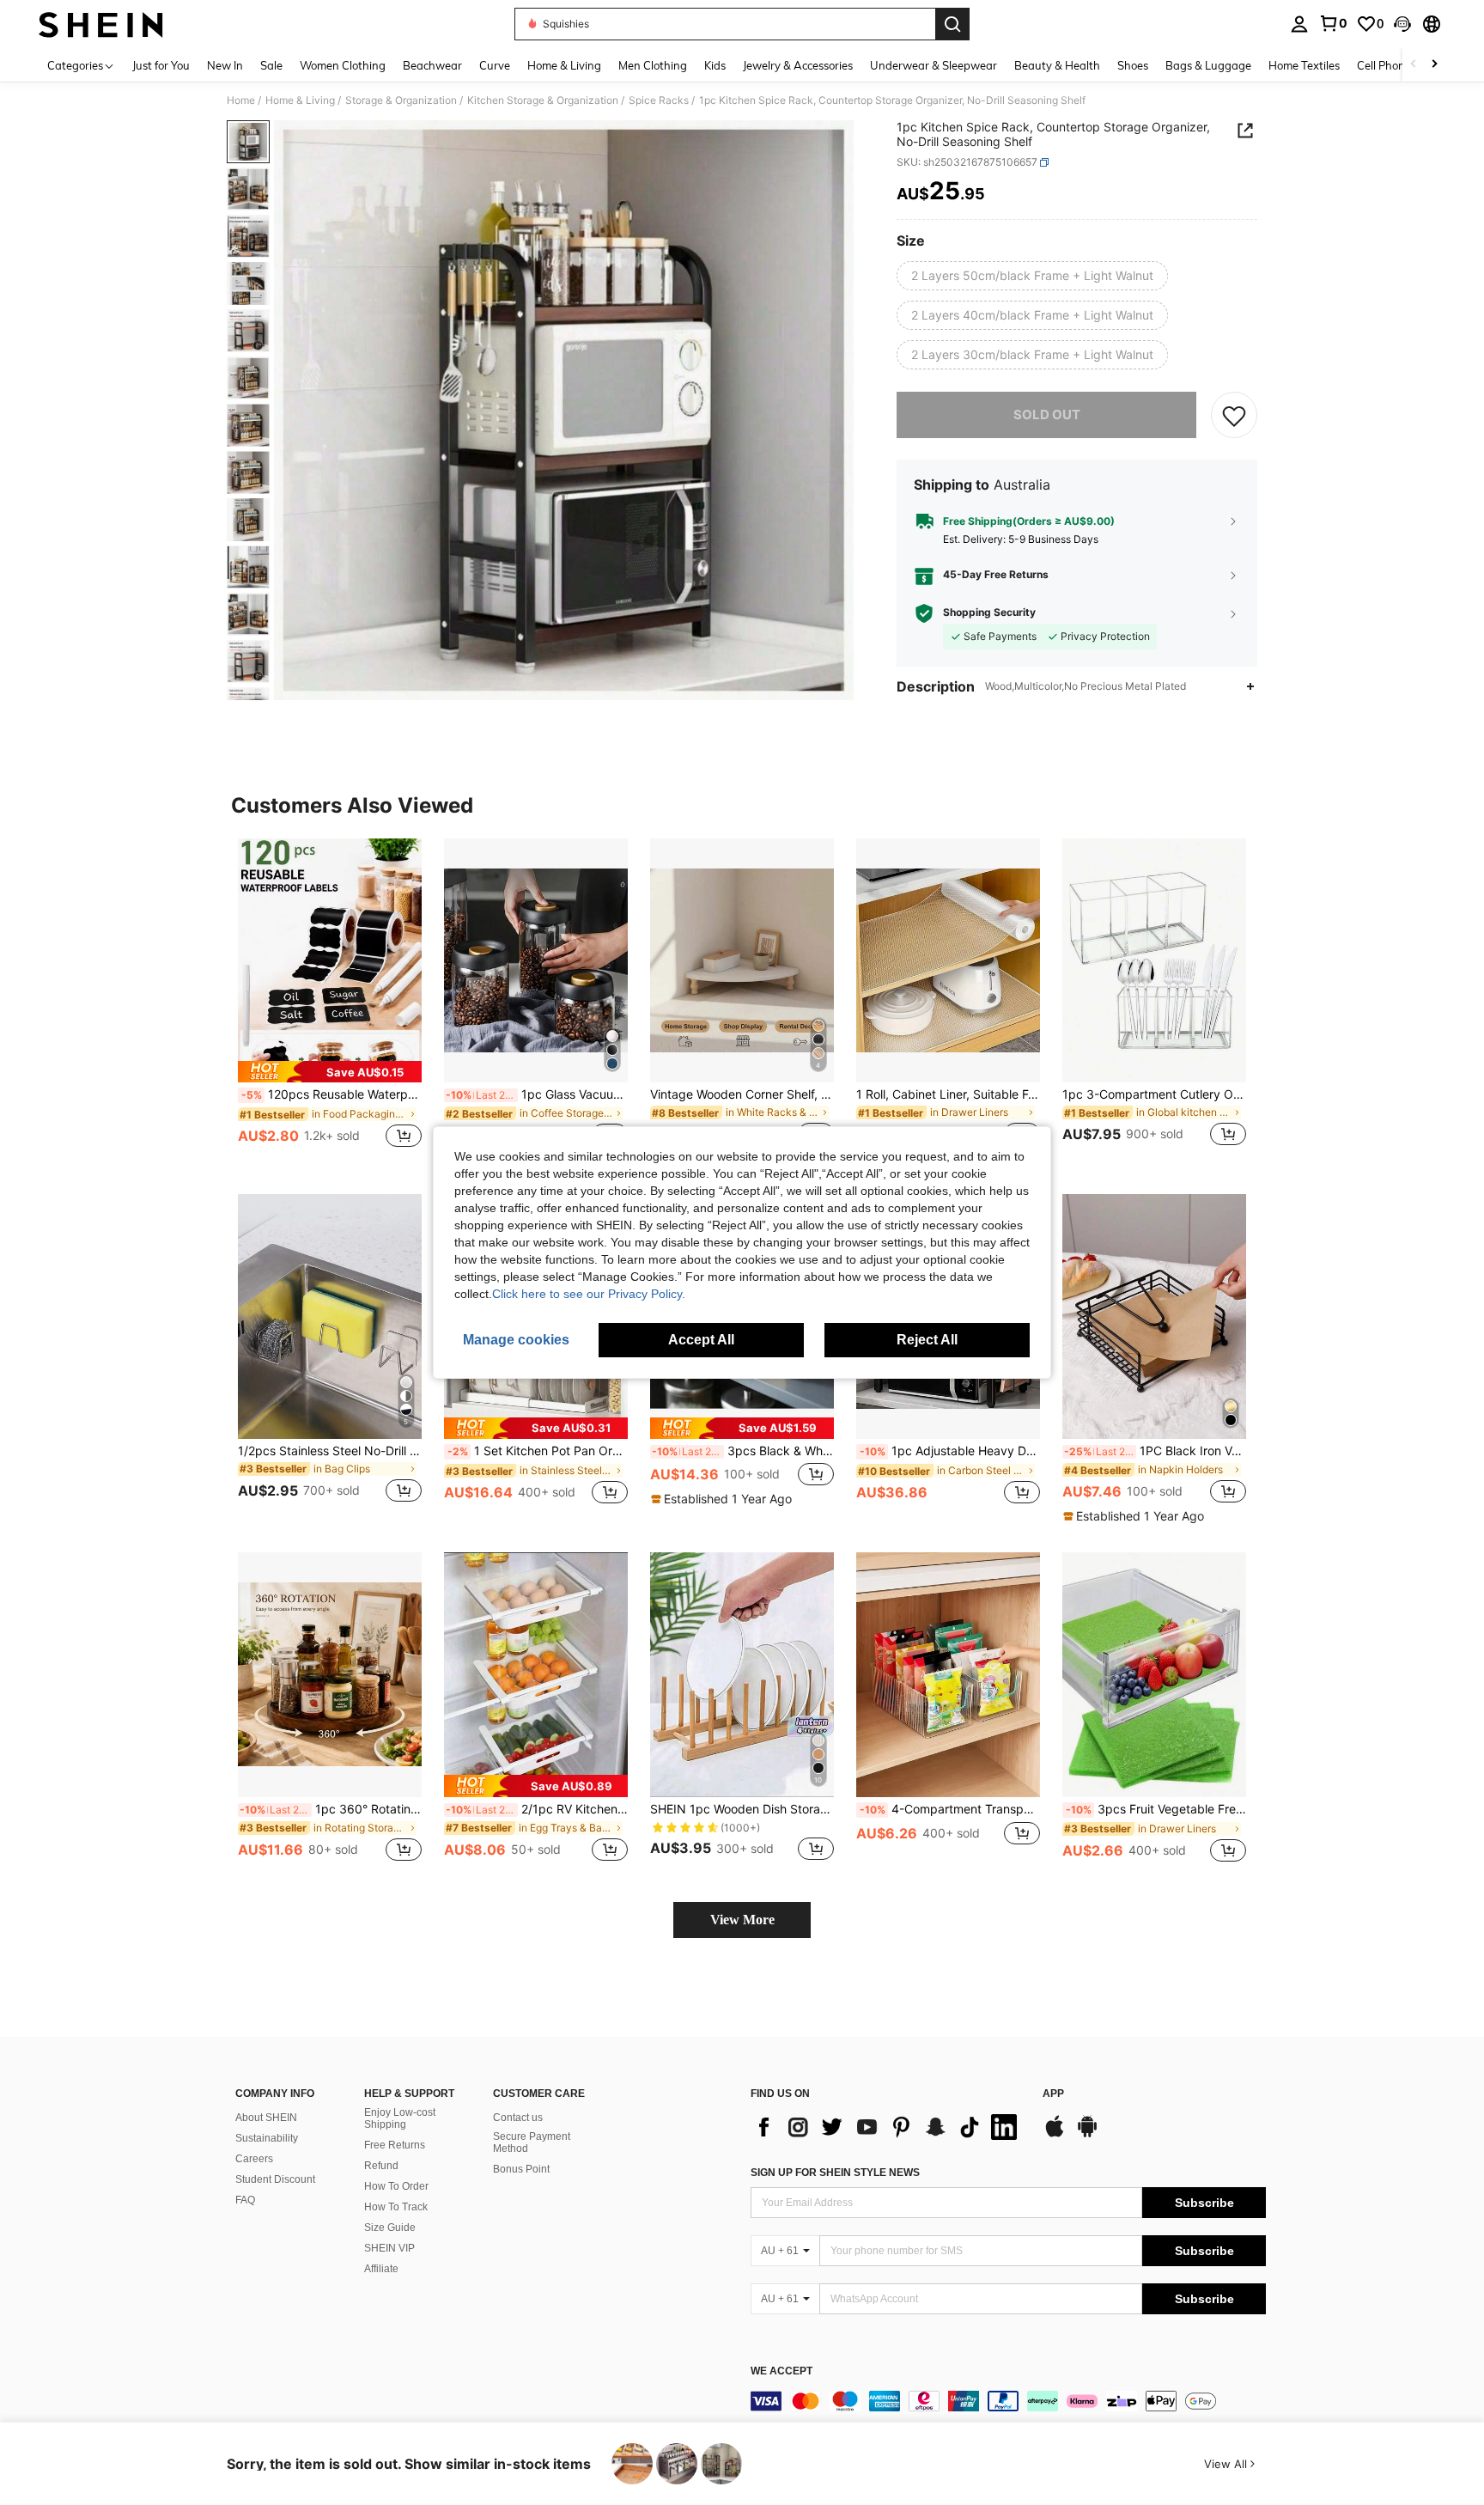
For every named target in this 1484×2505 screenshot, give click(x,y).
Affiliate (381, 2269)
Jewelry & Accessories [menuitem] (798, 65)
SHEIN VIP (389, 2248)
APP (1053, 2094)
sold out (1047, 414)
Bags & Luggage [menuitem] (1208, 65)
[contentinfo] (1008, 2401)
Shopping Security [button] (989, 613)
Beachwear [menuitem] (432, 65)
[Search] (952, 24)
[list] (888, 2127)
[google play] (1087, 2135)
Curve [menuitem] (495, 65)
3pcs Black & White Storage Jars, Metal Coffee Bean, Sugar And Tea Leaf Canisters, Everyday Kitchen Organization (743, 1451)
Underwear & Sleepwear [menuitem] (934, 65)
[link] (1333, 23)
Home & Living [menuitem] (564, 65)
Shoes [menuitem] (1133, 65)
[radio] (1032, 276)
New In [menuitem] (225, 65)
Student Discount (275, 2179)
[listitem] (330, 1003)
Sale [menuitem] (271, 65)
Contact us (518, 2118)
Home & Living (300, 101)
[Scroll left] (1414, 65)
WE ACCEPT (782, 2371)
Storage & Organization (401, 101)
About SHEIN (266, 2118)
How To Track (396, 2207)
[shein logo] (101, 24)
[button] (1402, 24)
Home (241, 101)
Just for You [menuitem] (161, 65)
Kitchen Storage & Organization (543, 101)
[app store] (1055, 2135)
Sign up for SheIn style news (835, 2173)
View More (742, 1920)
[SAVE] (1234, 415)
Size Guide (390, 2228)
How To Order (396, 2186)
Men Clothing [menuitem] (653, 65)
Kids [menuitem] (715, 65)
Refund (381, 2166)
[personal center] (1299, 24)
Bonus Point (521, 2169)
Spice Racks (659, 101)
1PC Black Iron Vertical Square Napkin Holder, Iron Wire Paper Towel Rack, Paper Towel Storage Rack (1155, 1451)
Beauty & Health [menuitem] (1057, 65)
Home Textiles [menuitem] (1304, 65)
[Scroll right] (1434, 65)
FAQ (245, 2200)
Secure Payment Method (532, 2142)
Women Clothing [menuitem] (343, 65)
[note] (330, 1072)
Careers (254, 2159)
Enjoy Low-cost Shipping (400, 2118)
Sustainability (267, 2138)
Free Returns (395, 2145)
